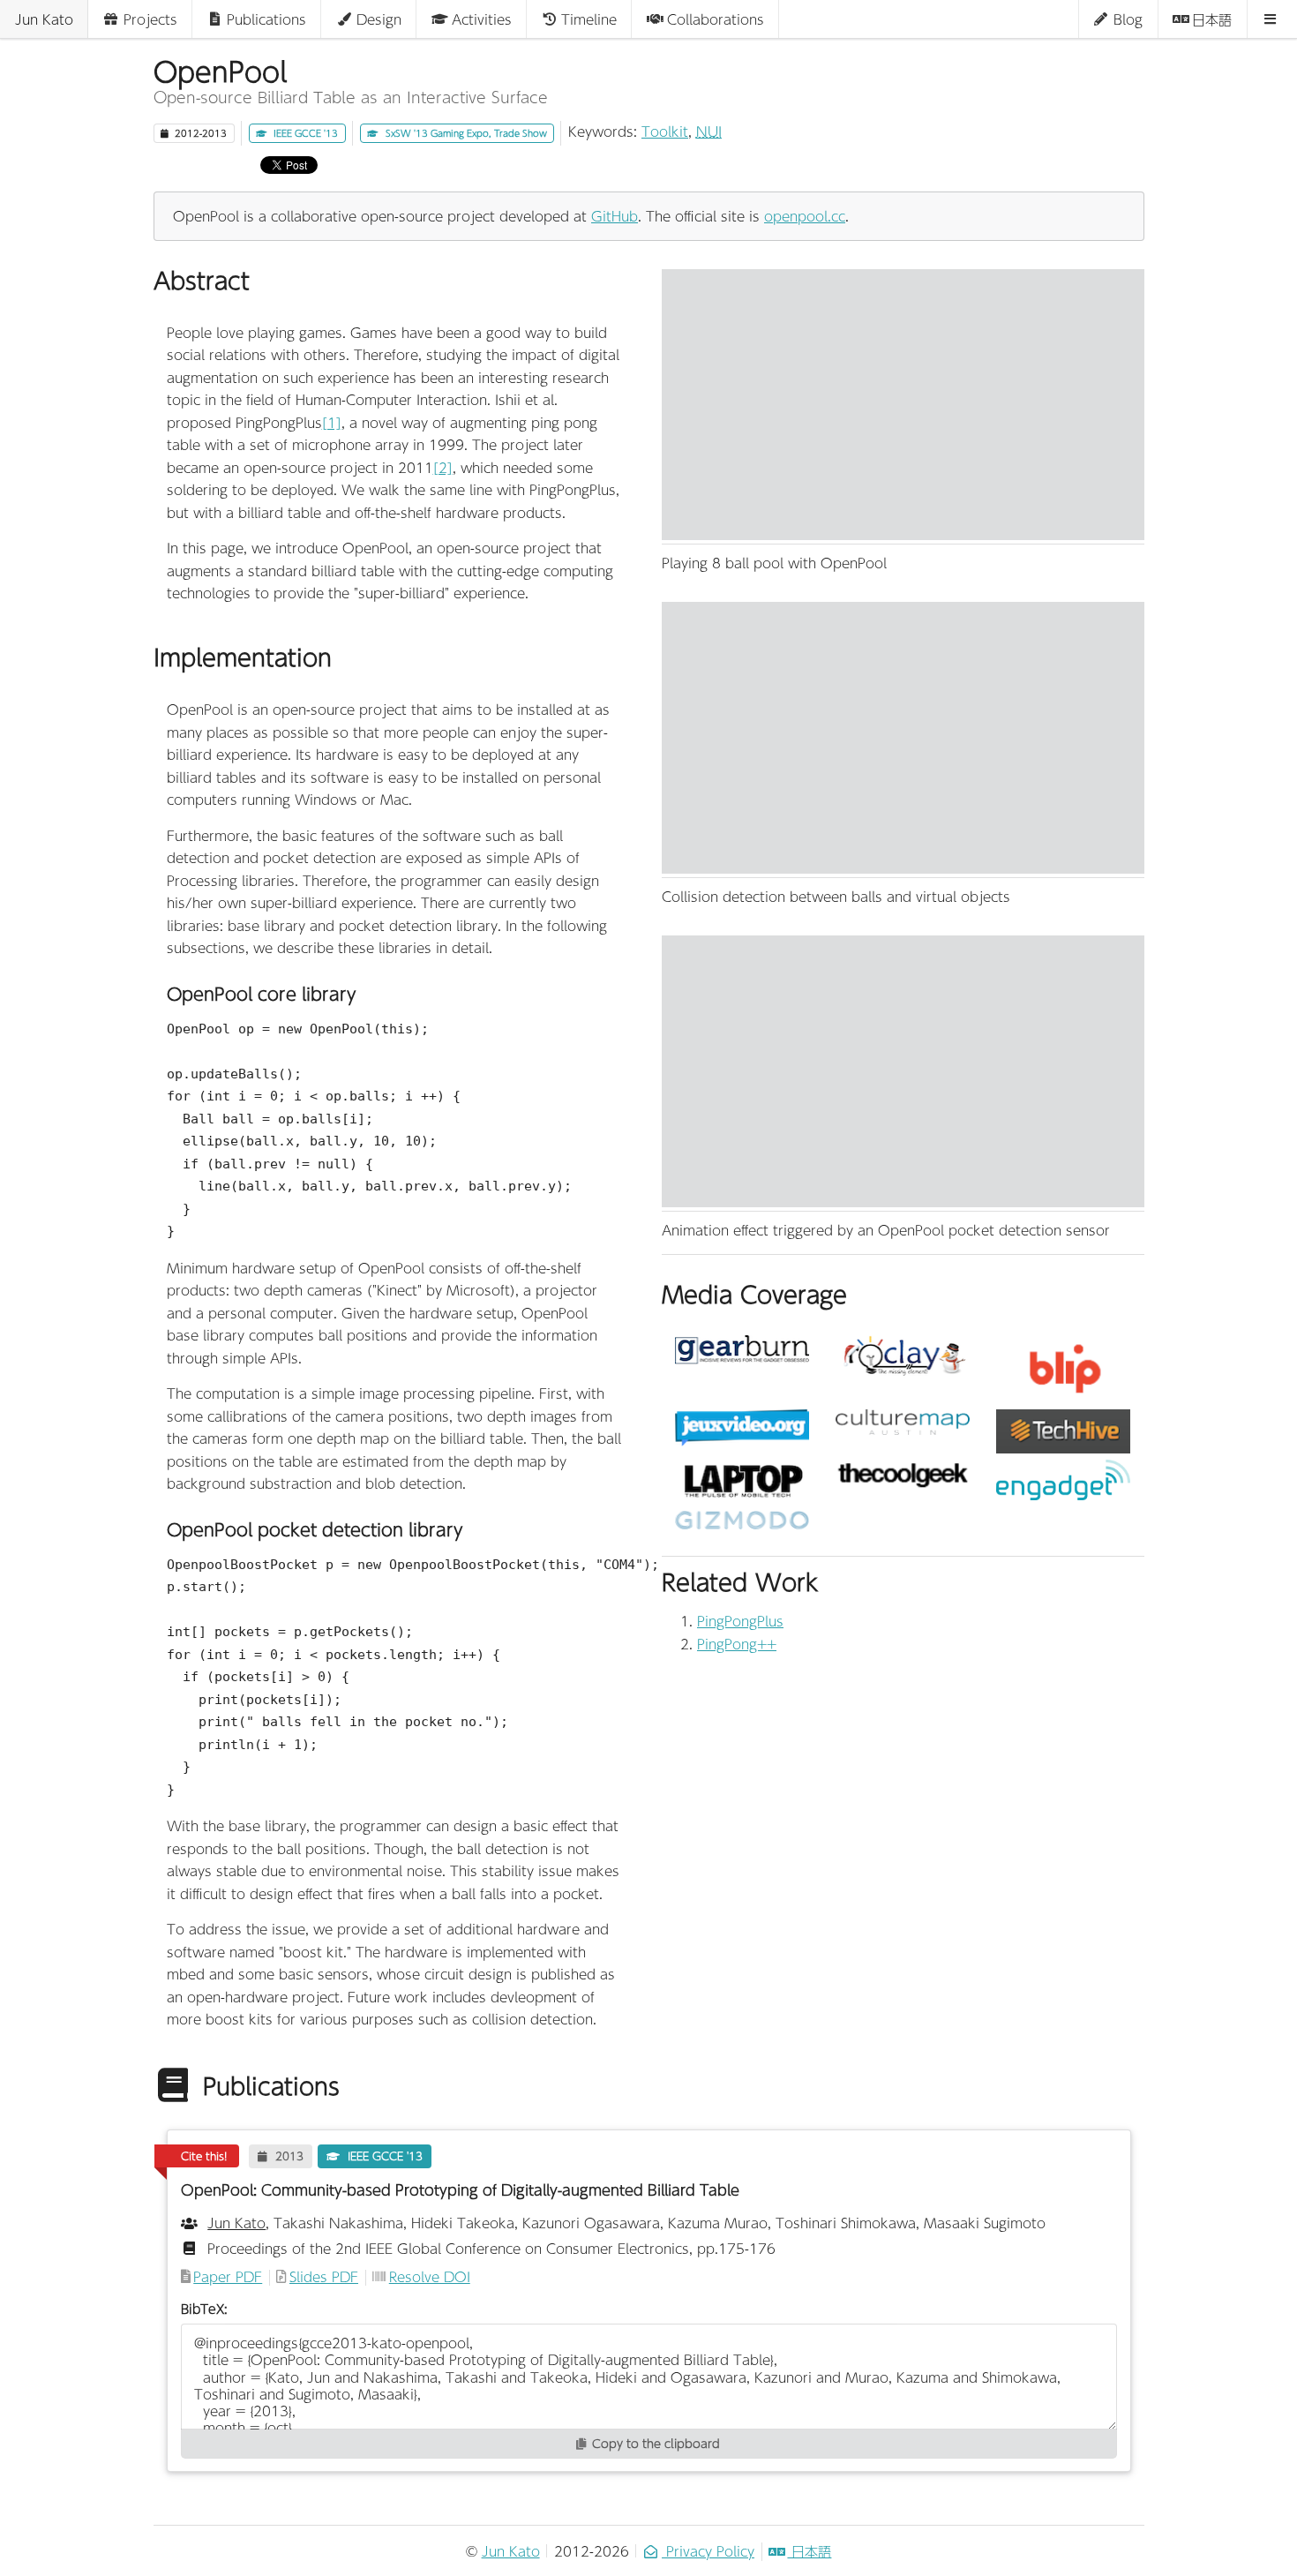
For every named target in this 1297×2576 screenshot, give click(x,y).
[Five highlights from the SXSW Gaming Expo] (1063, 1431)
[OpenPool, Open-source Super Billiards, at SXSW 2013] (1063, 1369)
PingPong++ (737, 1644)
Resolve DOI (430, 2278)
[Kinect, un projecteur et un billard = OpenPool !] (742, 1428)
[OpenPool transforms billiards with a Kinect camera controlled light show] (903, 1474)
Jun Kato (511, 2551)
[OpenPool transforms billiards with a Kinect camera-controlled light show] (1063, 1480)
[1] (332, 422)
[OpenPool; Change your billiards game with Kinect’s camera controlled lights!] (903, 1357)
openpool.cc (805, 216)
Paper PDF (228, 2278)
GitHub (615, 216)
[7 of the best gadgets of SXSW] (742, 1350)
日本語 (809, 2551)
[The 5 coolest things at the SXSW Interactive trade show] (903, 1422)
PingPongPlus (740, 1621)
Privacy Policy (708, 2551)
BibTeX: (204, 2309)
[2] (443, 467)
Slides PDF (324, 2278)
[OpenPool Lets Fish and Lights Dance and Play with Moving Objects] (742, 1482)
